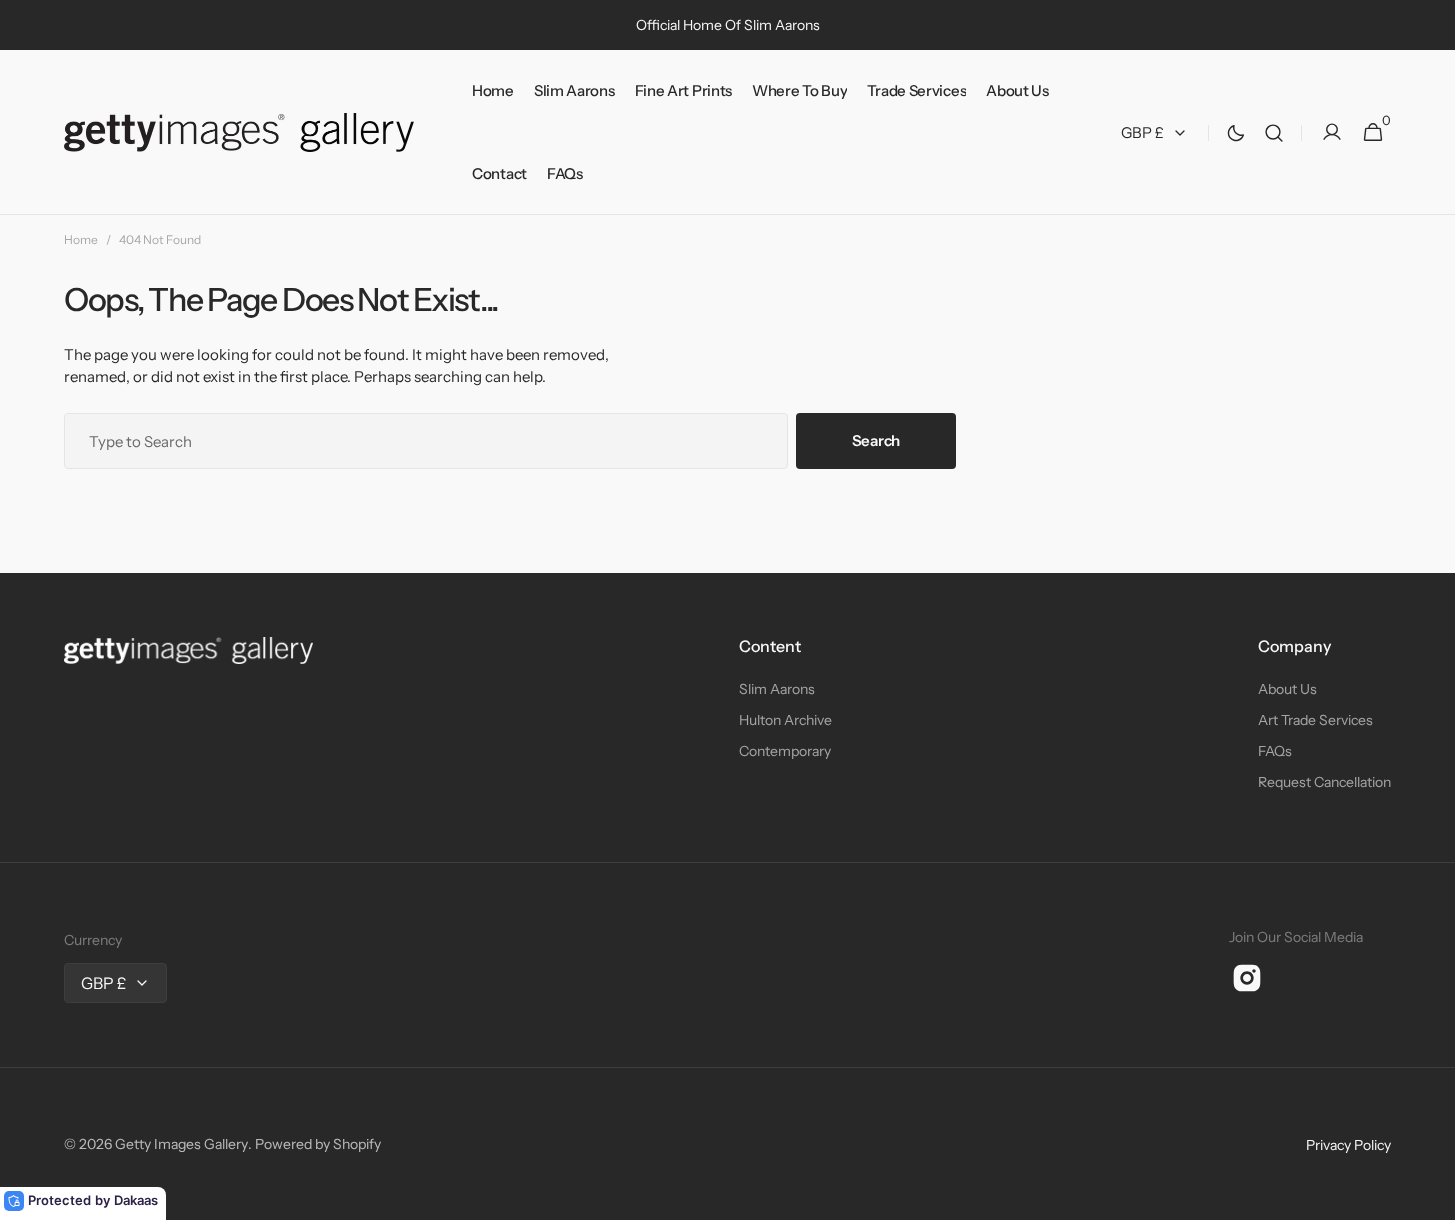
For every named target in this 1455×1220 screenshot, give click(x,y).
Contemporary (785, 751)
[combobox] (426, 441)
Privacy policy (1348, 1145)
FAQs (1275, 751)
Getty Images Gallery (181, 1144)
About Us (1287, 689)
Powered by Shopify (318, 1144)
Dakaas (136, 1200)
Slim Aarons (777, 689)
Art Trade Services (1315, 720)
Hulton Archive (785, 720)
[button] (1274, 132)
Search (876, 440)
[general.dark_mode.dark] (1236, 133)
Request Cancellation (1324, 782)
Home (81, 239)
